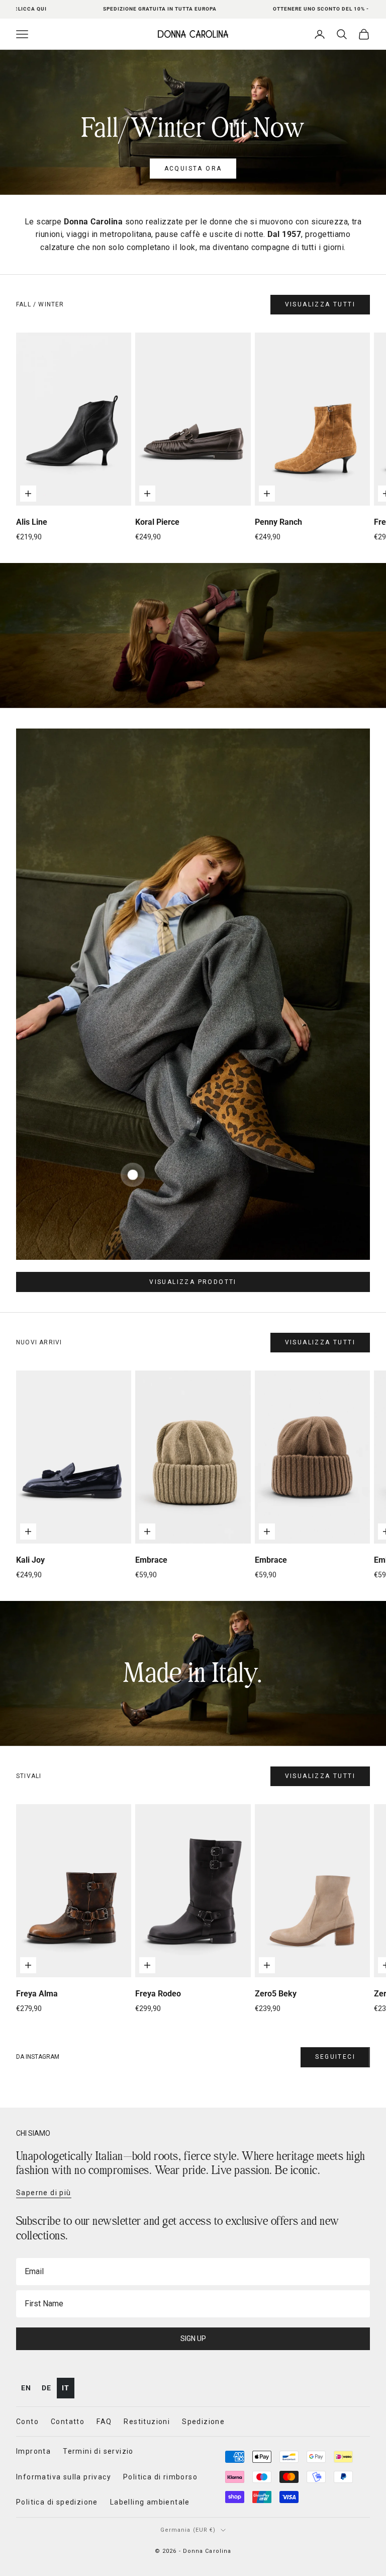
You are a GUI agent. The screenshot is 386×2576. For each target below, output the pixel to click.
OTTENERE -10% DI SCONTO (285, 1421)
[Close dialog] (365, 1119)
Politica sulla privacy (319, 1444)
